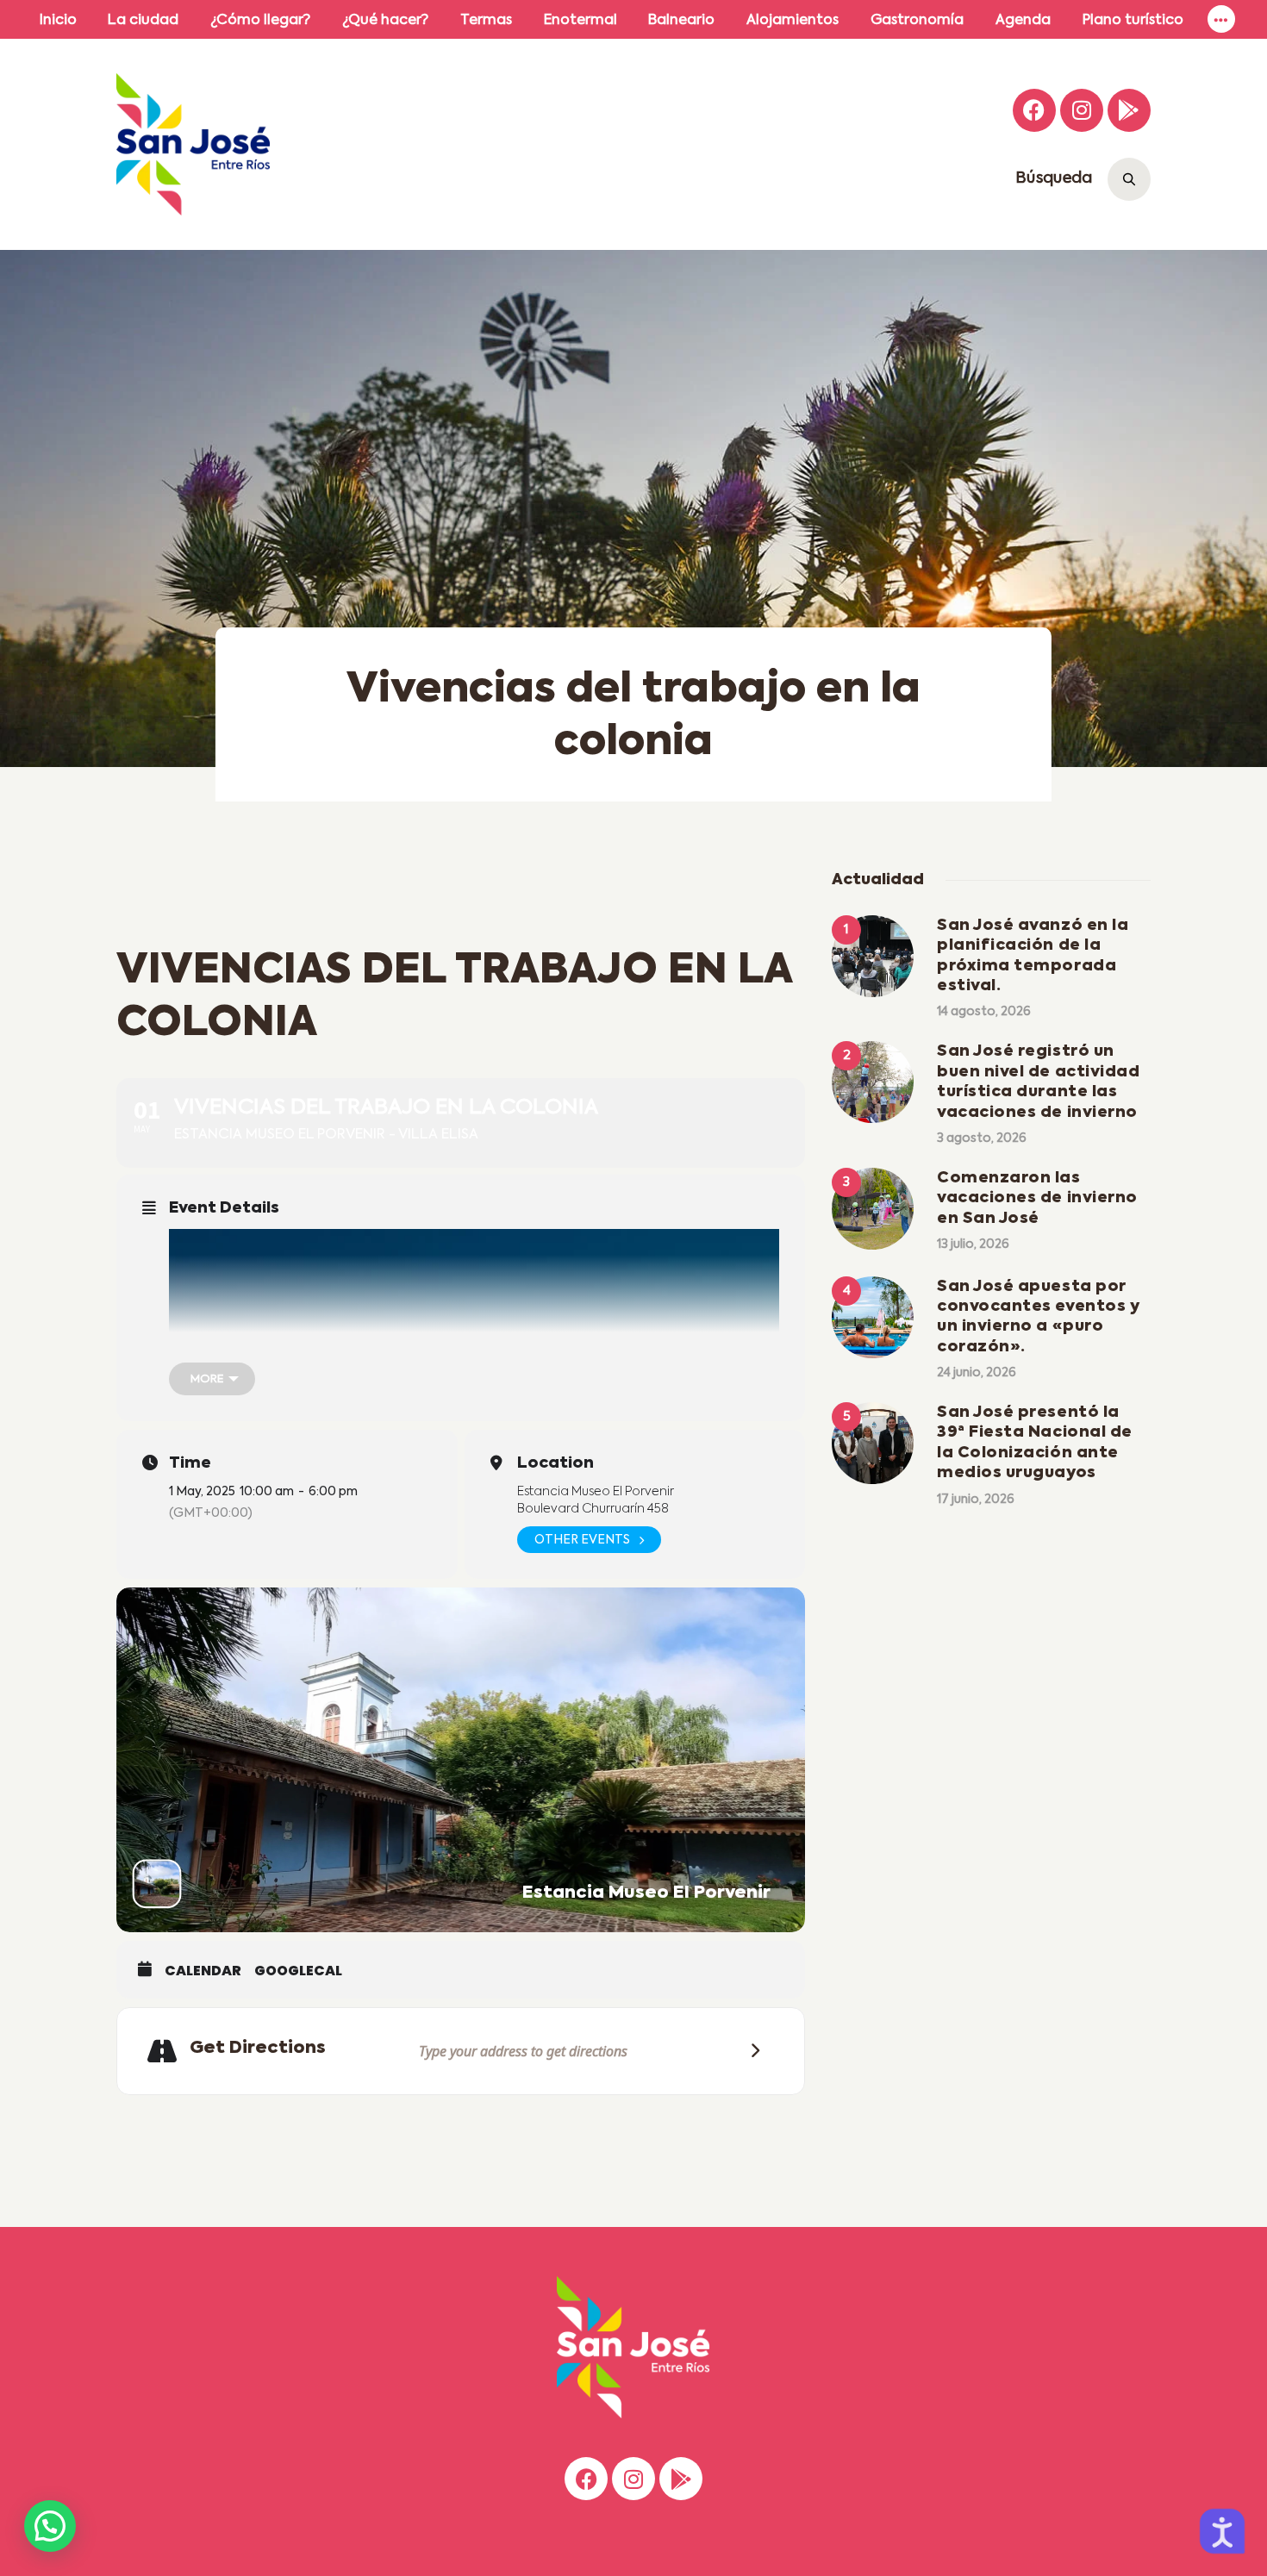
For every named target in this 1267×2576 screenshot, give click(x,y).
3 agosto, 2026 (982, 1138)
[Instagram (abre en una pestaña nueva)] (1082, 110)
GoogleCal (298, 1971)
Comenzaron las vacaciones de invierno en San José (1037, 1198)
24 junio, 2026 (977, 1373)
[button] (50, 2526)
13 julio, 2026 (973, 1244)
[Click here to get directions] (750, 2051)
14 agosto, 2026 (984, 1012)
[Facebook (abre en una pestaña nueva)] (1034, 110)
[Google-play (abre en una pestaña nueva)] (1129, 110)
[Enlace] (1221, 19)
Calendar (203, 1971)
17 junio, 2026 (976, 1500)
